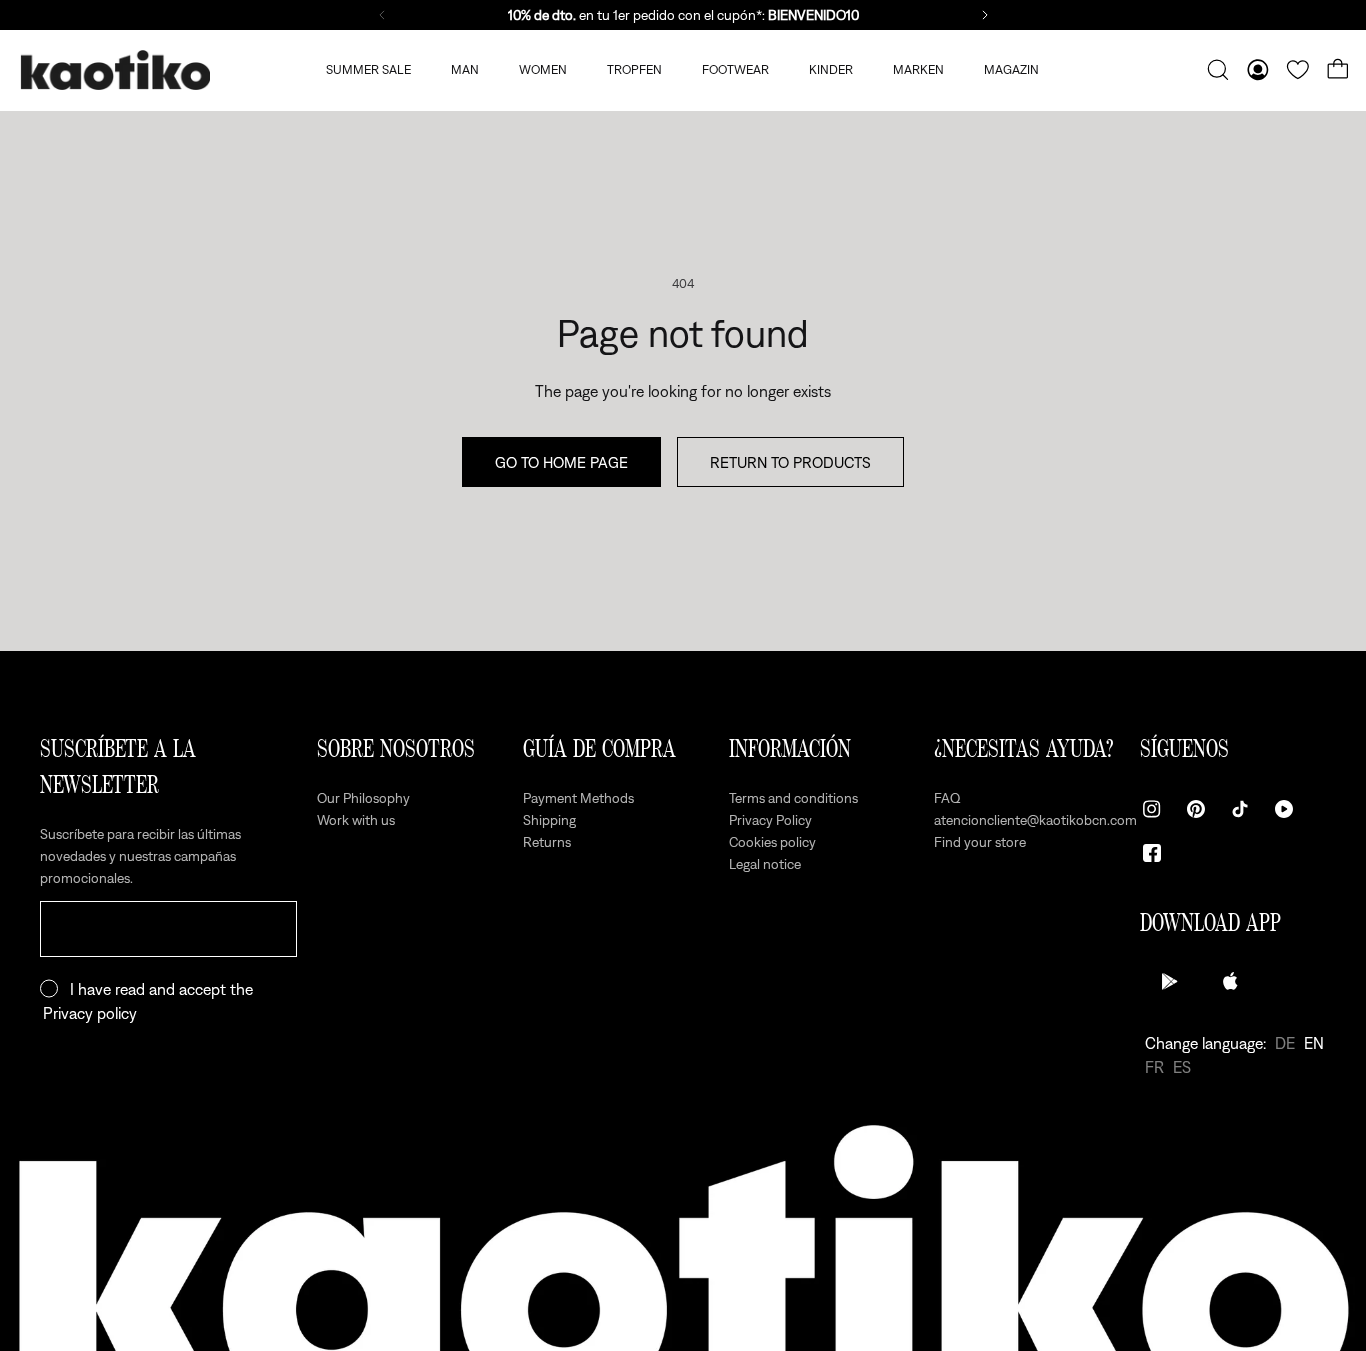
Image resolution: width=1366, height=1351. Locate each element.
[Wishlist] (1298, 70)
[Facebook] (1152, 853)
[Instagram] (1152, 809)
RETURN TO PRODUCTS (790, 462)
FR (1154, 1067)
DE (1285, 1043)
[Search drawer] (1218, 70)
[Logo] (115, 70)
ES (1182, 1067)
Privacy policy (90, 1013)
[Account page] (1258, 70)
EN (1314, 1043)
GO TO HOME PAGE (561, 462)
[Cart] (1338, 70)
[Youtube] (1284, 809)
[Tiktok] (1240, 809)
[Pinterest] (1196, 809)
